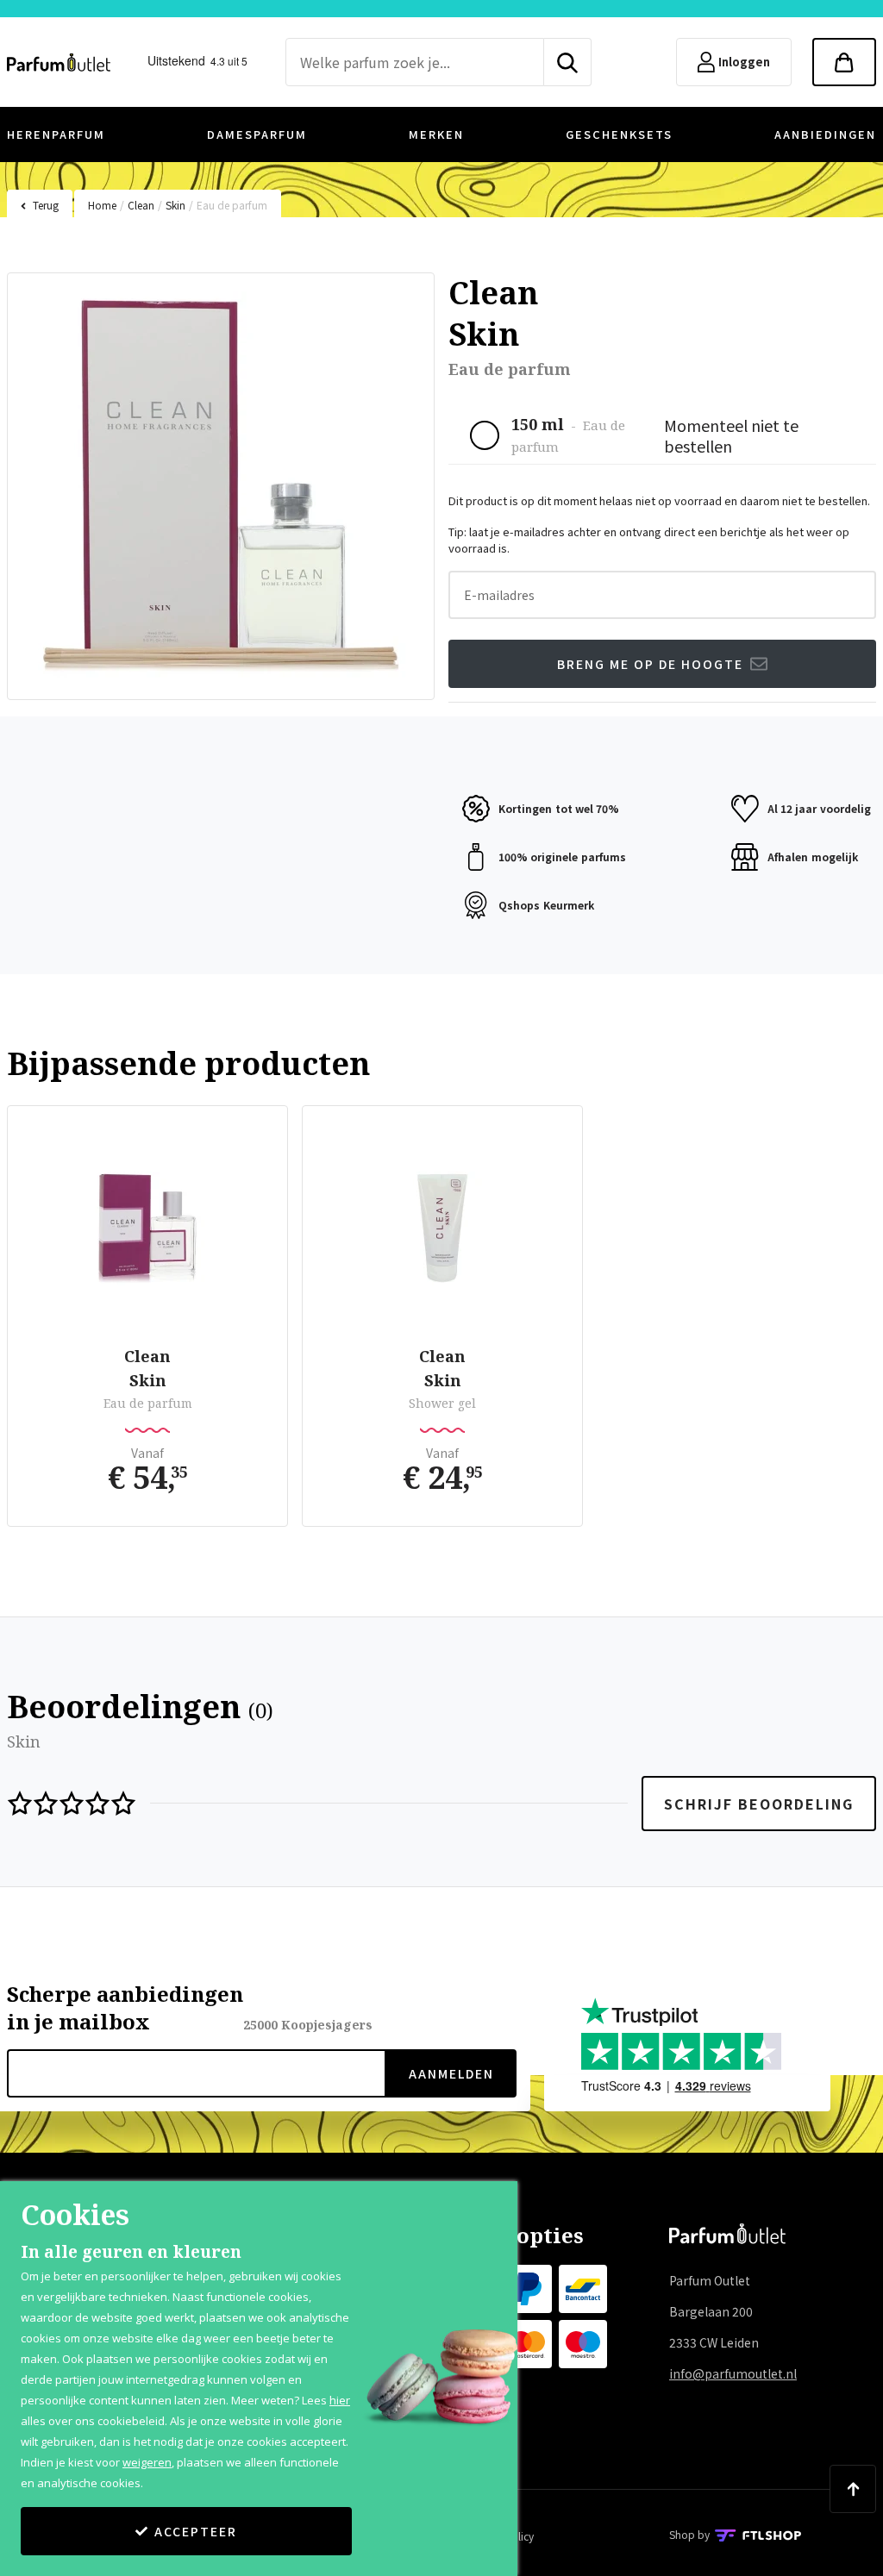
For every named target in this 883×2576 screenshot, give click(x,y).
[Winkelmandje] (844, 62)
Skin (175, 205)
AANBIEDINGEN (825, 134)
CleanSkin (147, 1368)
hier (340, 2400)
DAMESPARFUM (257, 134)
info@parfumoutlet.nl (733, 2373)
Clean (141, 205)
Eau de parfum (232, 205)
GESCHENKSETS (619, 134)
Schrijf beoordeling (759, 1804)
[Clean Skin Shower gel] (442, 1229)
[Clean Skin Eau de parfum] (147, 1229)
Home (102, 205)
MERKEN (436, 134)
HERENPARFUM (56, 134)
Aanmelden (451, 2073)
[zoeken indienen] (568, 62)
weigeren (147, 2462)
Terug (46, 205)
